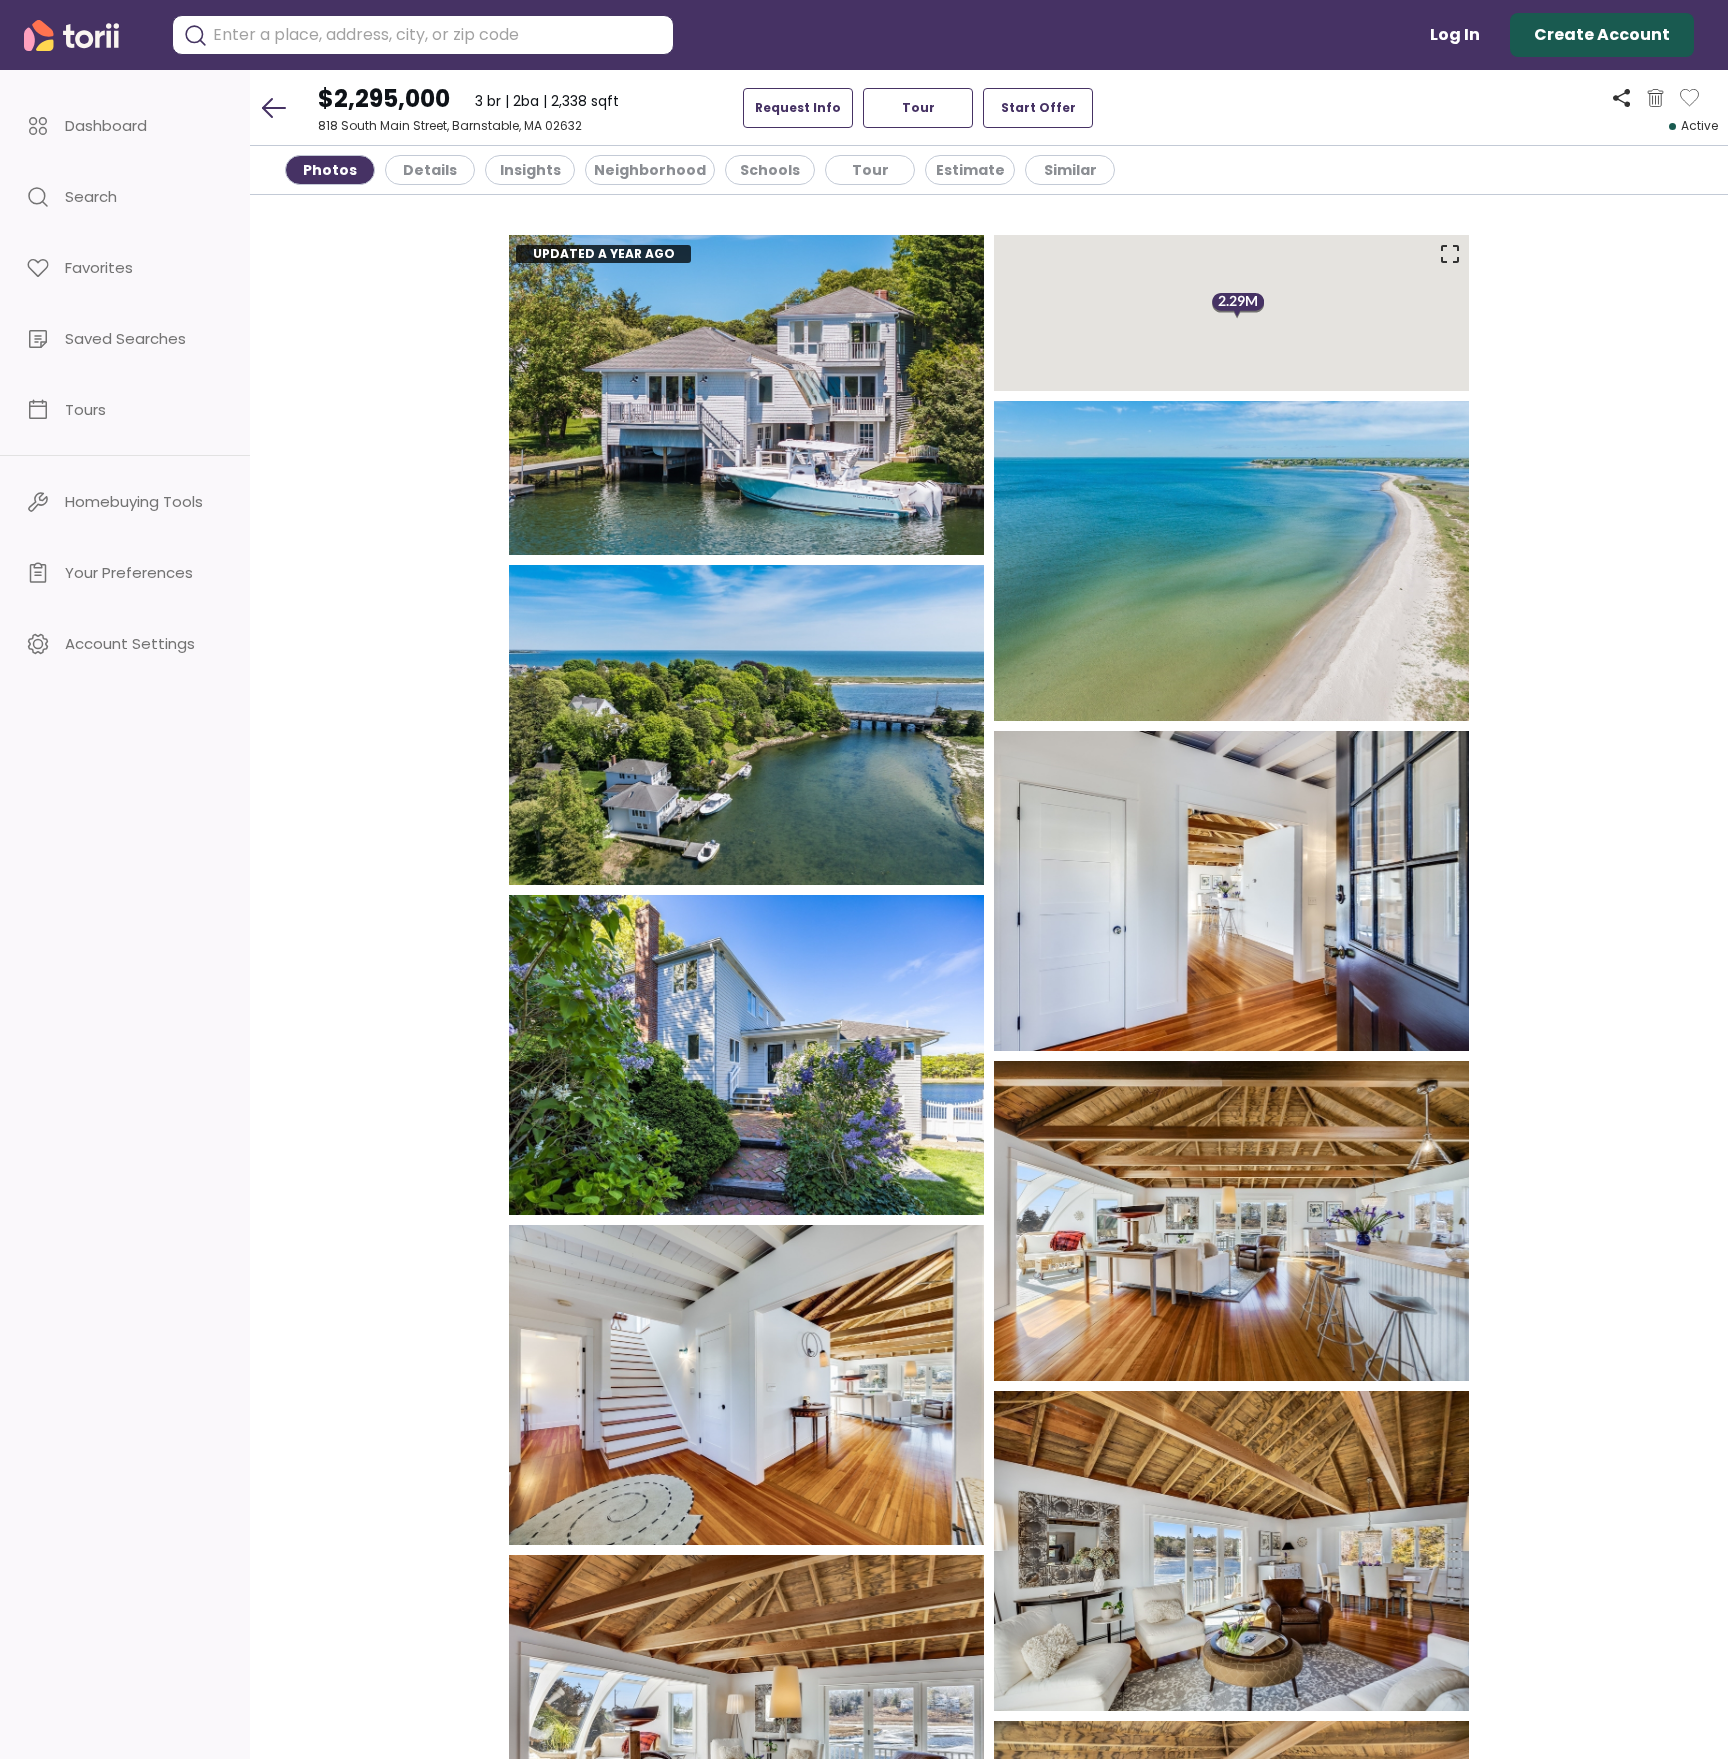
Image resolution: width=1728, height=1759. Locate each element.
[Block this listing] (1655, 98)
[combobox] (438, 35)
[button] (125, 125)
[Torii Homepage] (85, 35)
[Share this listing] (1621, 97)
